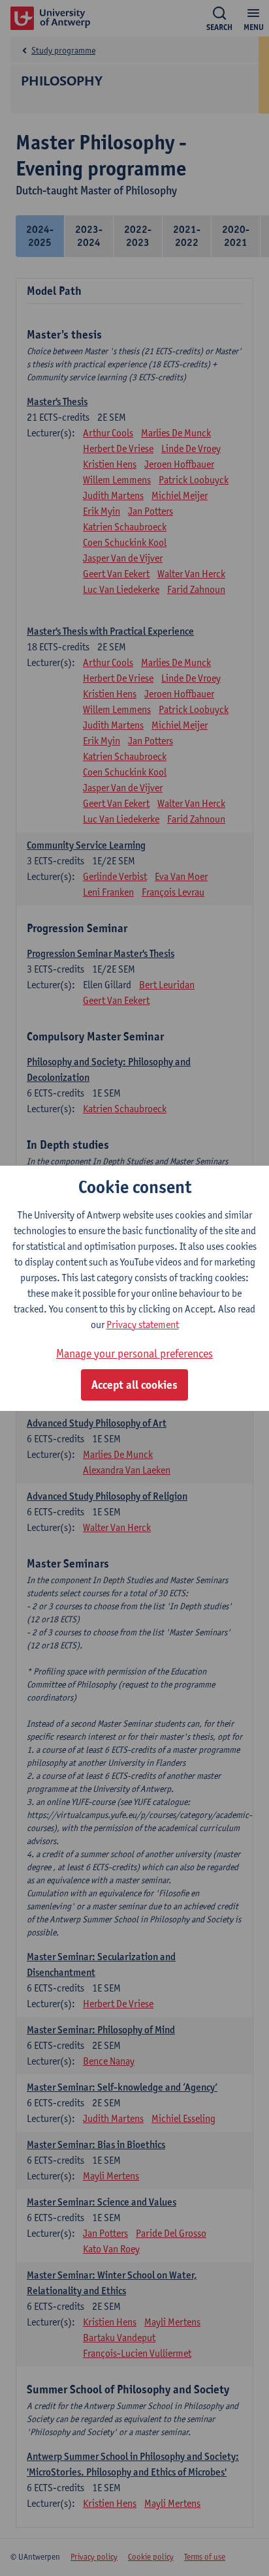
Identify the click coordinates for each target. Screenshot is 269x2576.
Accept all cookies (134, 1385)
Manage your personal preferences (134, 1353)
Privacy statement (143, 1325)
